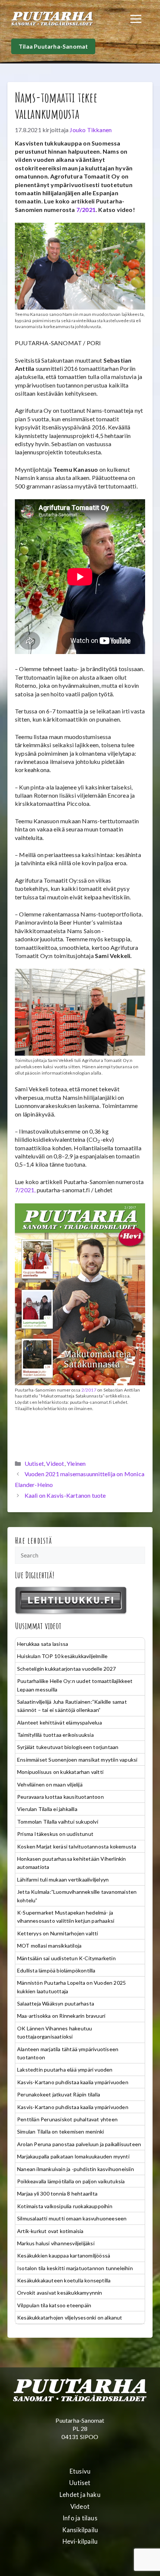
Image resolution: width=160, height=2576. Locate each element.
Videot (55, 1463)
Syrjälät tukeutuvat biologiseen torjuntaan (68, 1747)
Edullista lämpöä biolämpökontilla (56, 1970)
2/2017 (89, 1390)
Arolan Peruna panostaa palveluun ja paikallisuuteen (79, 2144)
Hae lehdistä (34, 1540)
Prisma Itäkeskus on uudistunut (55, 1834)
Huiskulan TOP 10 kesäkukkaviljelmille (62, 1656)
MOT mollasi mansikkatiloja (49, 1946)
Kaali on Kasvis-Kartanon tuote (65, 1495)
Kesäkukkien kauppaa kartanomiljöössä (64, 2255)
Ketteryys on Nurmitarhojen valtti (58, 1933)
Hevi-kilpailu (80, 2541)
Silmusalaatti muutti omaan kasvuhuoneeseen (72, 2218)
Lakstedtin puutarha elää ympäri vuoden (65, 2070)
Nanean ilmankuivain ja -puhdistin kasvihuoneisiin (76, 2169)
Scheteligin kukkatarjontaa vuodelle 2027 (66, 1669)
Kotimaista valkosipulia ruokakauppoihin (65, 2206)
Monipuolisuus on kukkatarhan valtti (60, 1772)
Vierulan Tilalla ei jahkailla (47, 1809)
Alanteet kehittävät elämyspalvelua (60, 1722)
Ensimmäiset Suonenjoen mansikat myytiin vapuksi (77, 1760)
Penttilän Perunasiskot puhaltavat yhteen (67, 2119)
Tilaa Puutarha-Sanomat (53, 46)
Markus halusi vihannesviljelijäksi (56, 2243)
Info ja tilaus (80, 2518)
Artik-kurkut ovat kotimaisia (50, 2231)
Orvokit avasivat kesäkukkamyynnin (60, 2293)
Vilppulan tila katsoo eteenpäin (54, 2305)
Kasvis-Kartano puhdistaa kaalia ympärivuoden (73, 2082)
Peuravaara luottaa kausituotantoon (60, 1797)
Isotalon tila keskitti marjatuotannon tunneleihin (75, 2268)
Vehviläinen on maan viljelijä (50, 1784)
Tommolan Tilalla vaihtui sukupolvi (58, 1822)
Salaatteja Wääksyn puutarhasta (56, 2003)
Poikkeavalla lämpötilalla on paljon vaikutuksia (71, 2181)
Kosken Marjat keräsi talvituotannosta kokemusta (77, 1846)
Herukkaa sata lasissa (43, 1644)
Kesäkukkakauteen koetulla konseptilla (64, 2280)
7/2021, (25, 1190)
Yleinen (76, 1463)
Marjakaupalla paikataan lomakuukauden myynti (73, 2156)
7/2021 (86, 210)
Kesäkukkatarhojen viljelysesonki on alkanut (70, 2317)
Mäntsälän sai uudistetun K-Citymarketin (66, 1958)
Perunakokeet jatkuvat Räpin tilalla (59, 2094)
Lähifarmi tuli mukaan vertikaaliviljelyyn (63, 1879)
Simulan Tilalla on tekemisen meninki (60, 2132)
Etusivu (80, 2471)
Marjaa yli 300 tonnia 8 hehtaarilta (57, 2193)
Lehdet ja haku (80, 2495)
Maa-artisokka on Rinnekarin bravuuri (61, 2016)
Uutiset (34, 1463)
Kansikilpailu (80, 2530)
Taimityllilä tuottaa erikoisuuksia (55, 1735)
